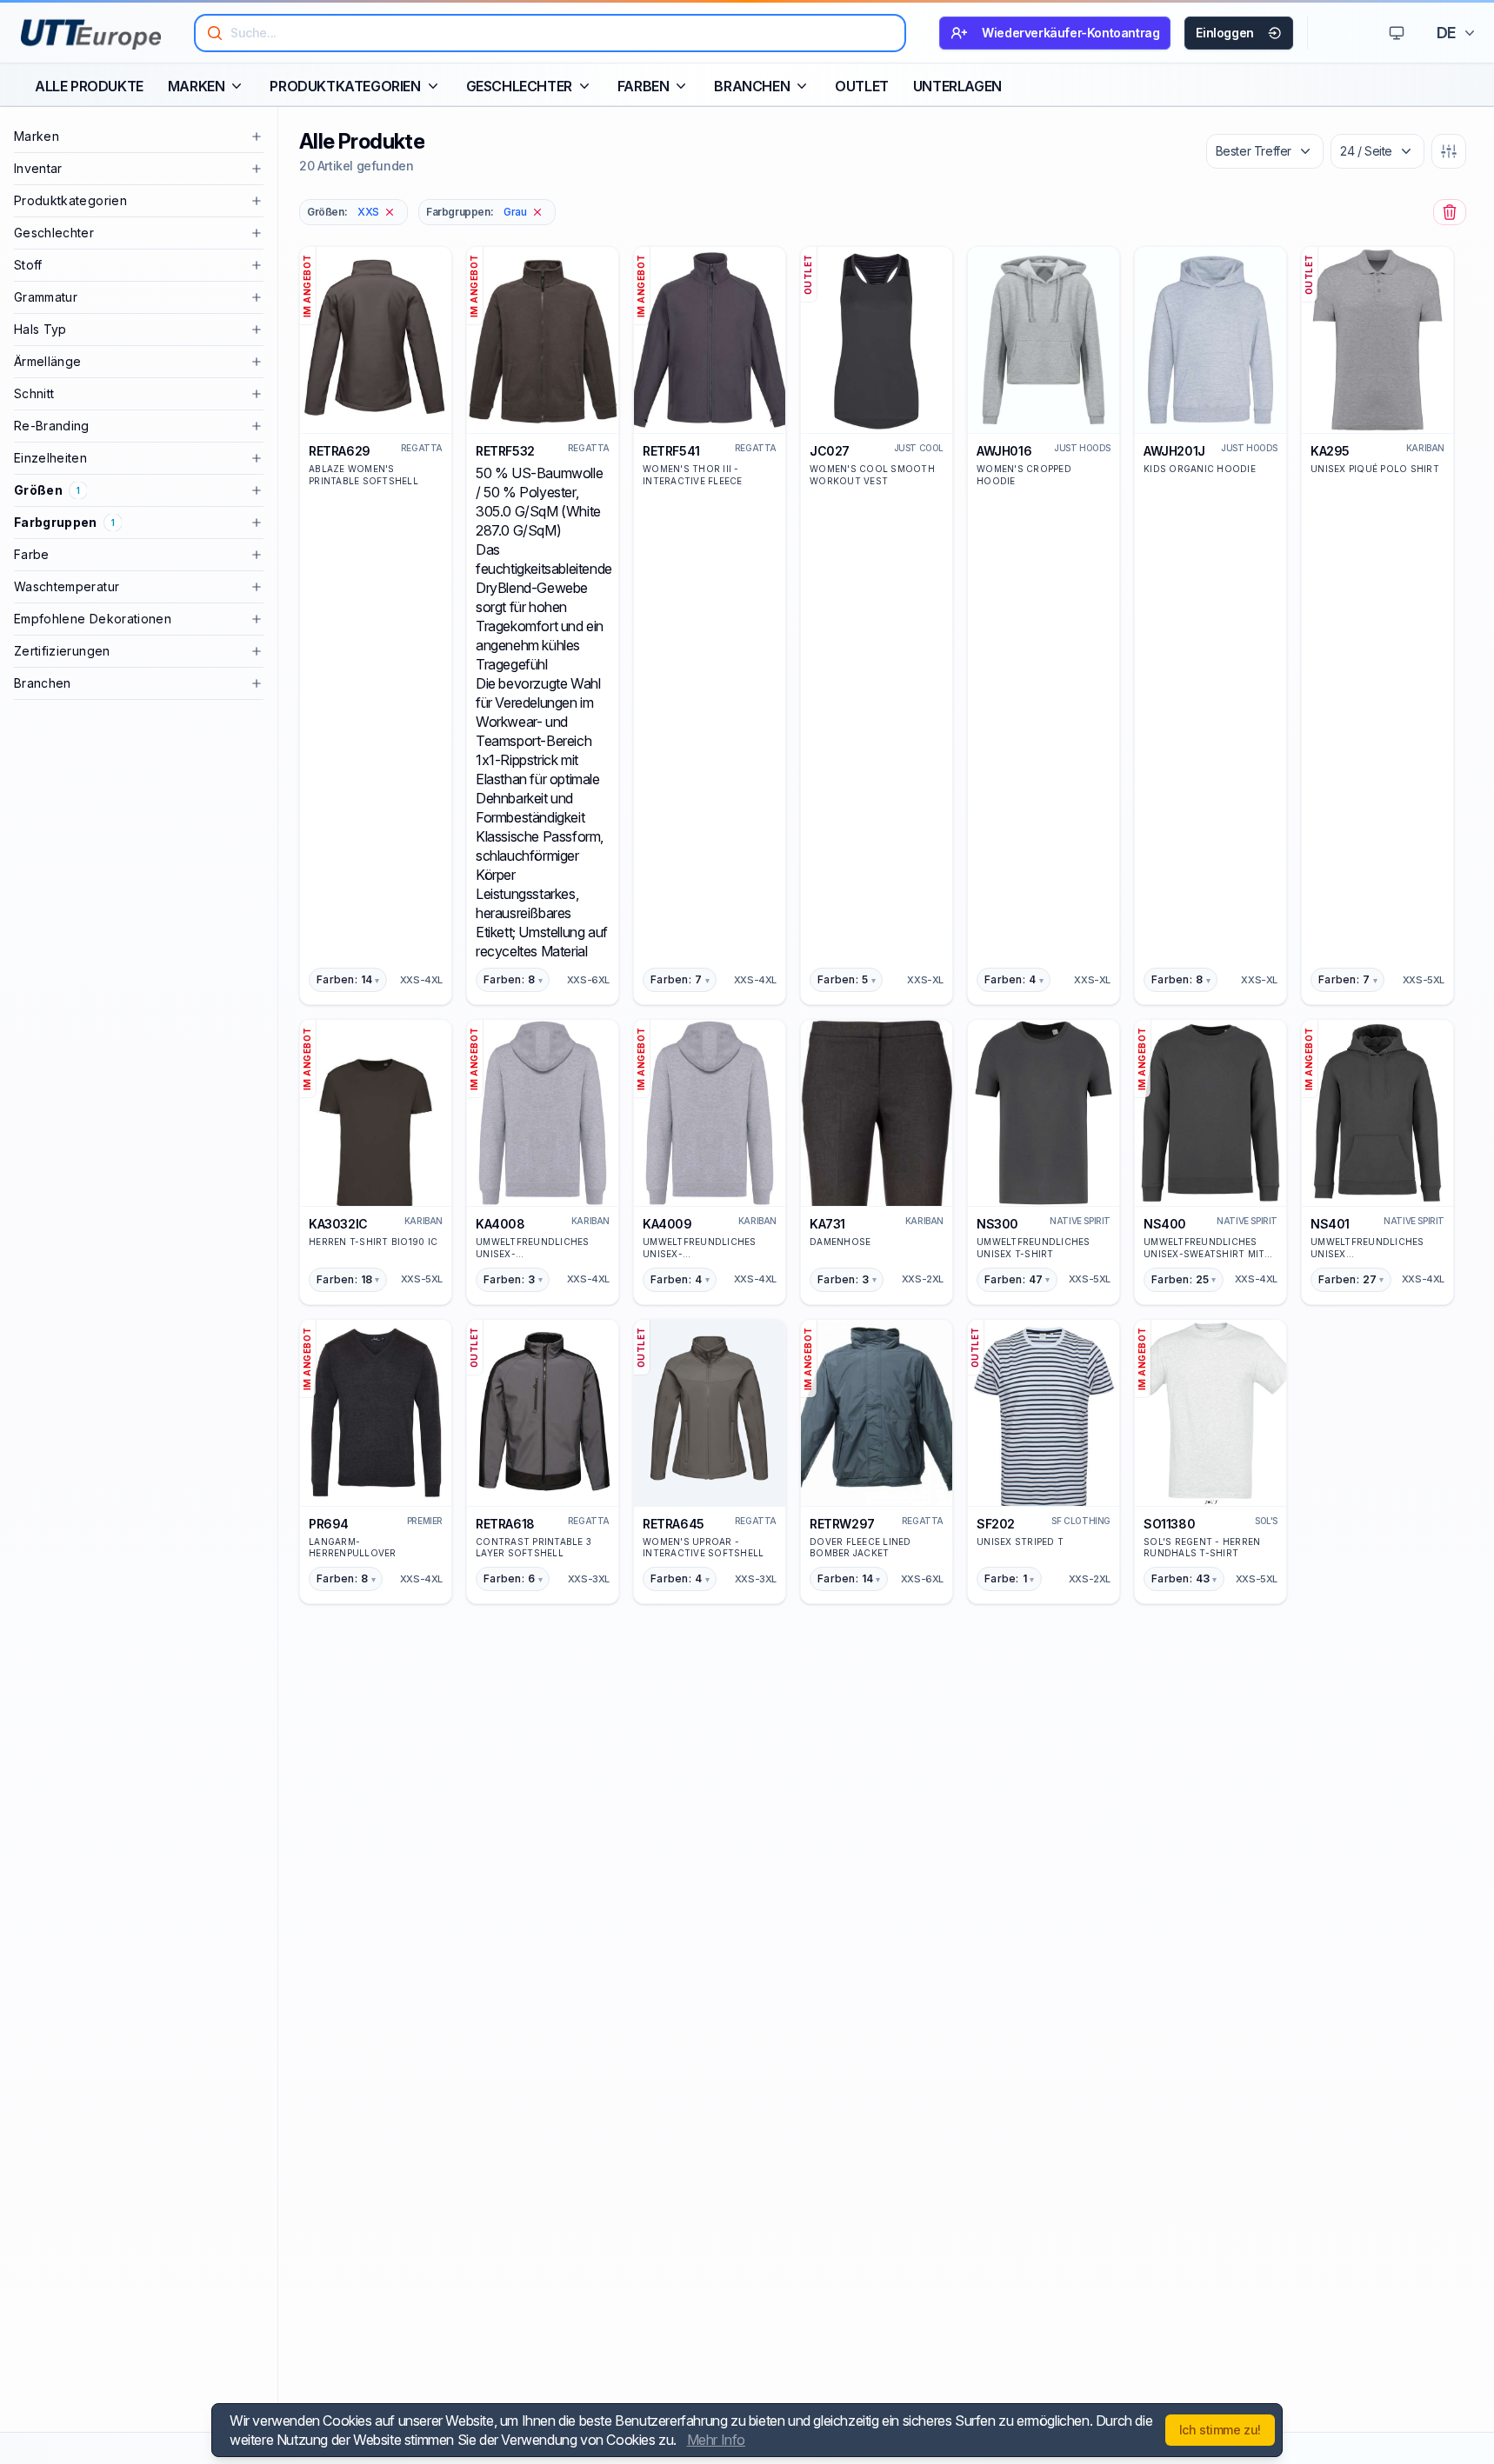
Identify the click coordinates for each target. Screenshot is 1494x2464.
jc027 (830, 451)
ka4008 (500, 1224)
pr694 (329, 1524)
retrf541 (671, 451)
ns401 (1330, 1224)
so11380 (1169, 1524)
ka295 (1330, 451)
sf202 (996, 1524)
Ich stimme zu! (1220, 2430)
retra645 (674, 1524)
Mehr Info (716, 2440)
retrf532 (505, 451)
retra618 (505, 1524)
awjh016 (1004, 451)
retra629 (340, 451)
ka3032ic (338, 1224)
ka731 (827, 1224)
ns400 (1165, 1224)
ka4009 (667, 1224)
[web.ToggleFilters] (1449, 151)
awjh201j (1174, 451)
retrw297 (842, 1524)
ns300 (997, 1224)
